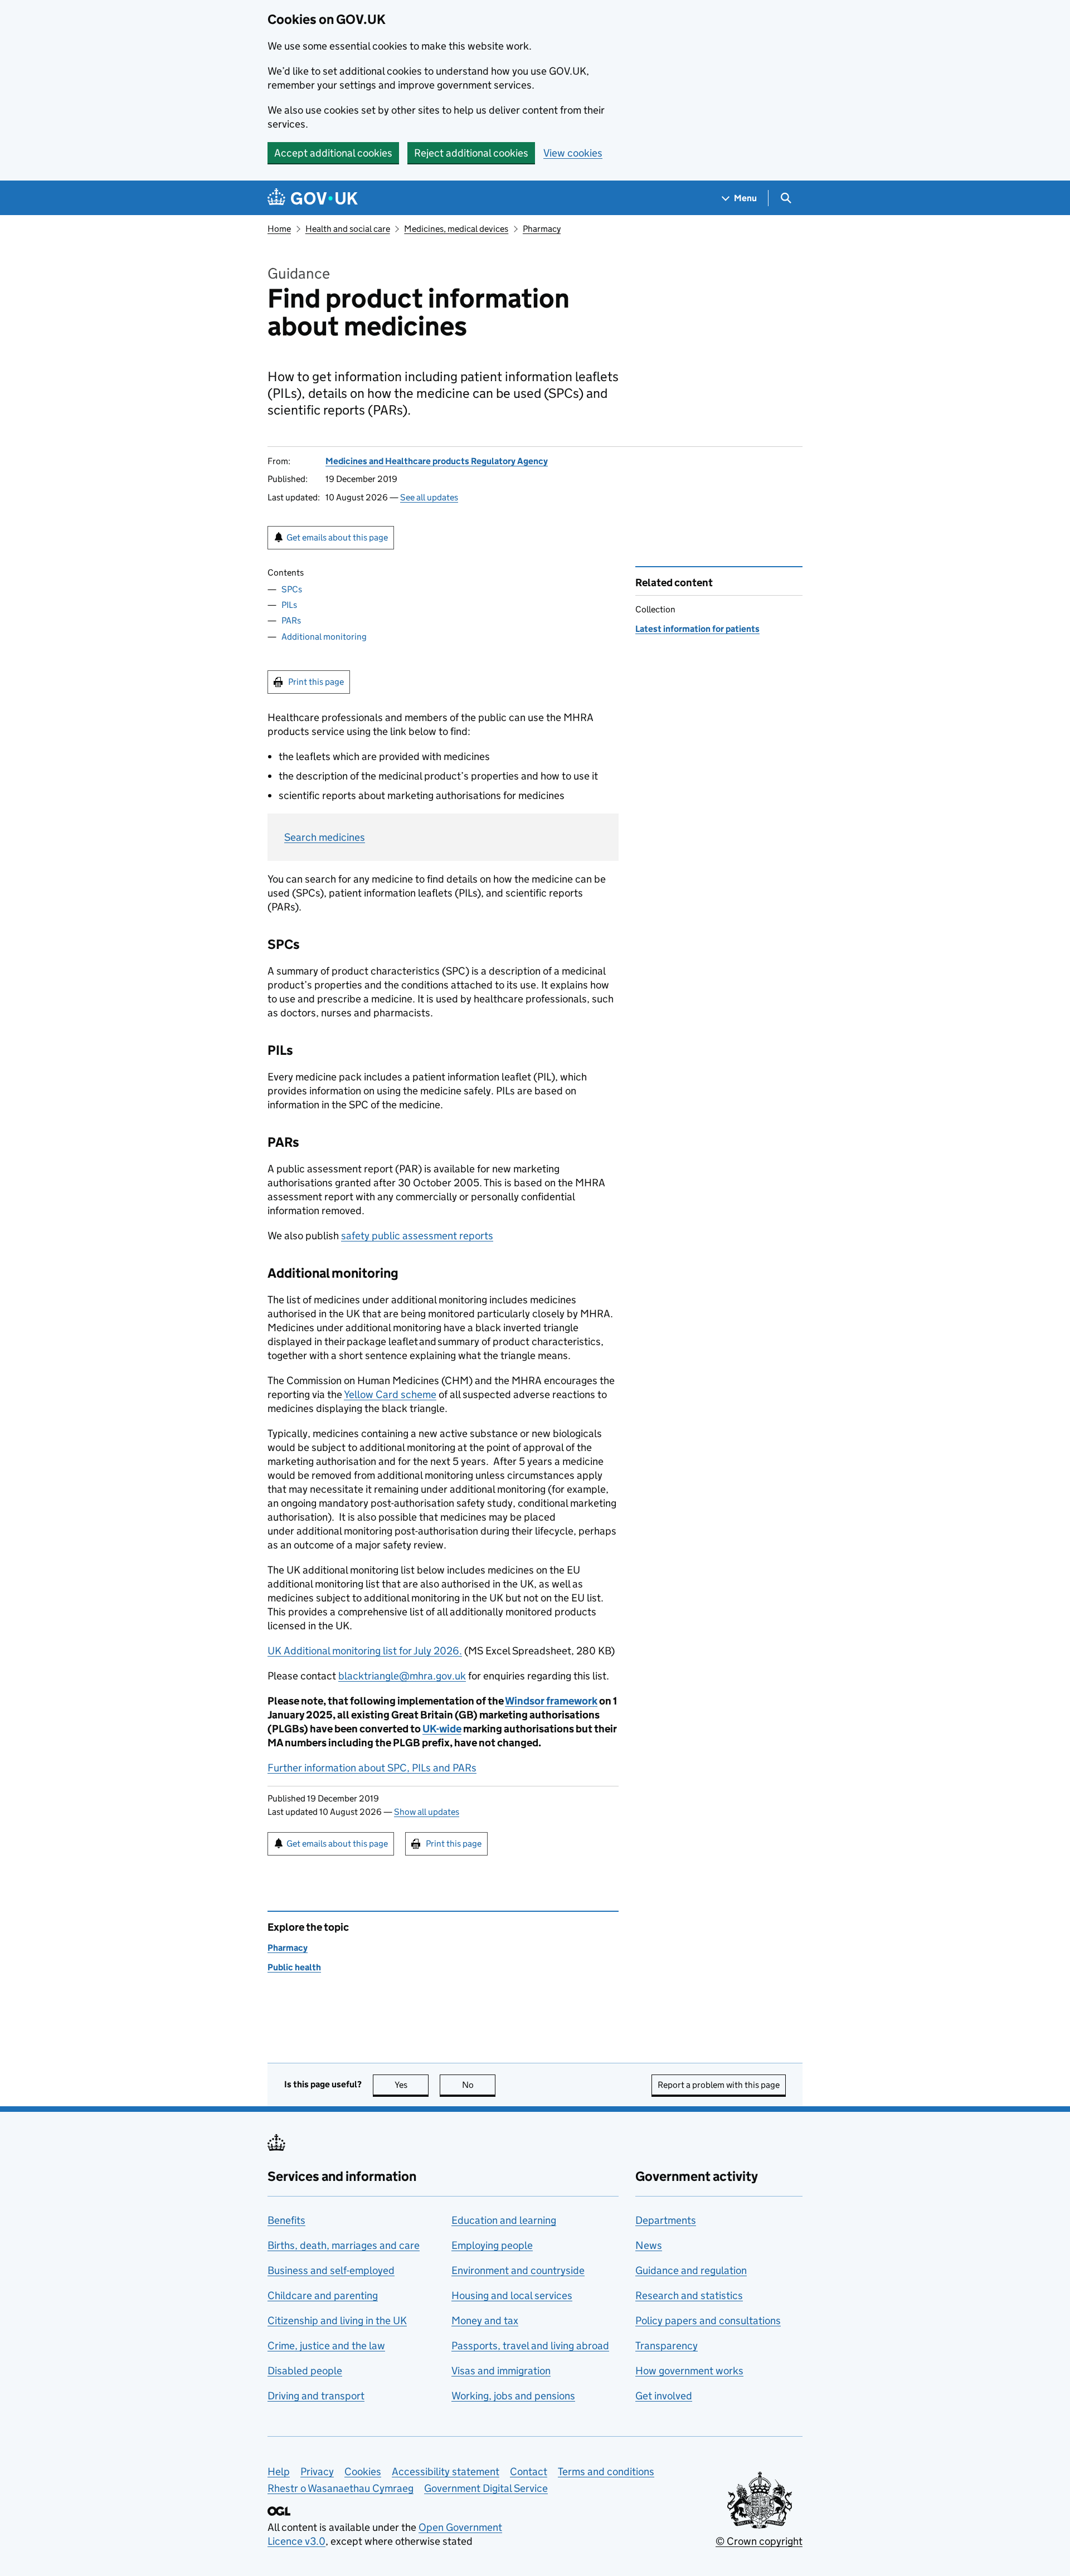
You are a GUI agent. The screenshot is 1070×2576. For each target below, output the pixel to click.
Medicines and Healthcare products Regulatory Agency (437, 461)
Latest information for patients (697, 629)
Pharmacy (542, 229)
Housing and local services (512, 2295)
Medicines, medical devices (456, 229)
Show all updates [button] (427, 1812)
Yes (412, 2085)
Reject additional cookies (471, 153)
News (649, 2245)
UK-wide (442, 1729)
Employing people (492, 2245)
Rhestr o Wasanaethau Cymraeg (341, 2488)
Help (279, 2472)
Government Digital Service (486, 2488)
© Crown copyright (759, 2541)
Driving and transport (316, 2396)
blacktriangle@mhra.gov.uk (402, 1676)
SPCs (292, 589)
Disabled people (305, 2371)
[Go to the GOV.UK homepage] (313, 198)
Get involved (664, 2396)
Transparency (667, 2346)
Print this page (316, 682)
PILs (289, 605)
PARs (291, 620)
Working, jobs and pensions (513, 2396)
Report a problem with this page (719, 2085)
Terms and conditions (606, 2472)
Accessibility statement (446, 2472)
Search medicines (325, 837)
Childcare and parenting (323, 2295)
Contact (529, 2472)
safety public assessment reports (417, 1236)
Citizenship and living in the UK (337, 2321)
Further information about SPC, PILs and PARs (372, 1768)
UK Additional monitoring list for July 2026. (365, 1651)
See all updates (429, 497)
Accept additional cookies (333, 153)
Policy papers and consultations (708, 2321)
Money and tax (485, 2321)
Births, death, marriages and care (344, 2245)
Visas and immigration (501, 2371)
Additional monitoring (324, 637)
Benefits (286, 2220)
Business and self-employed (331, 2270)
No (479, 2085)
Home (279, 229)
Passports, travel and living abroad (530, 2346)
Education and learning (504, 2220)
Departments (666, 2220)
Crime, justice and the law (326, 2346)
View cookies (573, 153)
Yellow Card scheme (390, 1394)
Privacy (317, 2472)
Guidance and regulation (691, 2270)
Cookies (363, 2472)
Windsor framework (551, 1701)
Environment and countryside (518, 2270)
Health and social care (348, 229)
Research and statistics (689, 2295)
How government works (689, 2371)
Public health (294, 1967)
